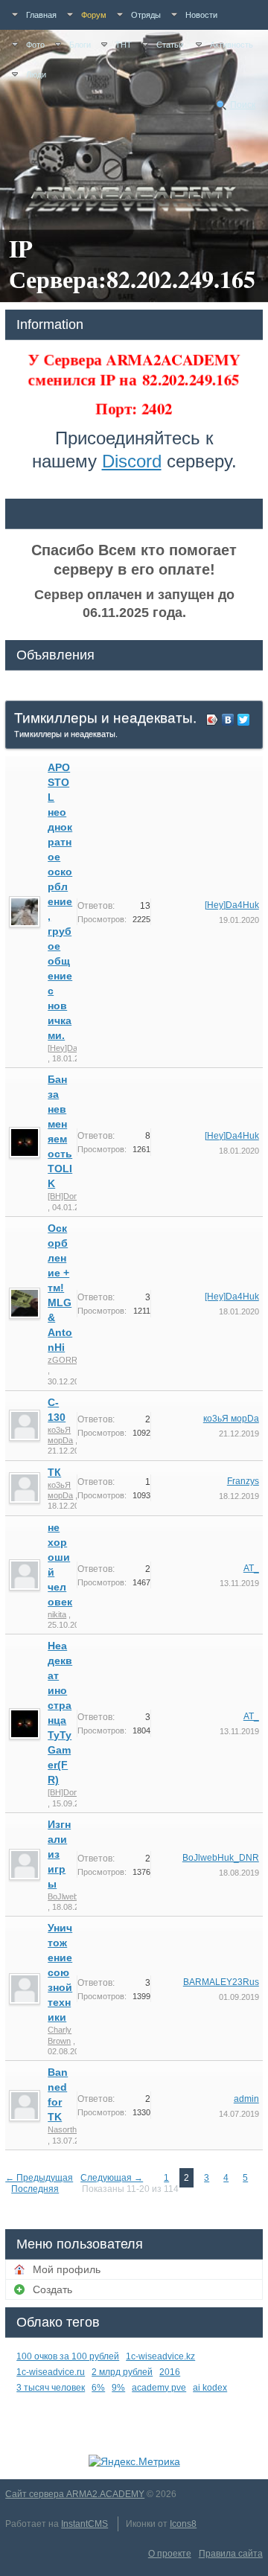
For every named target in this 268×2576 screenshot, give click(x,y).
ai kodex (210, 2388)
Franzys (243, 1481)
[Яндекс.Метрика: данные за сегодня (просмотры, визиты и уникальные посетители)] (134, 2461)
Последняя (35, 2189)
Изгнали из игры (59, 1854)
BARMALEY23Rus (221, 1982)
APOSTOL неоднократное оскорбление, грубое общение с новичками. (60, 901)
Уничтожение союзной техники (60, 1972)
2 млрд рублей (122, 2372)
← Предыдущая (39, 2178)
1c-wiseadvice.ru (51, 2372)
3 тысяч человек (51, 2388)
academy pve (159, 2388)
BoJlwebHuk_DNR (221, 1858)
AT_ (251, 1568)
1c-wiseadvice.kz (160, 2356)
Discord (132, 461)
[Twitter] (244, 720)
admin (246, 2099)
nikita (57, 1614)
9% (118, 2388)
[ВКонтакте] (228, 720)
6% (98, 2388)
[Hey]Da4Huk (72, 1048)
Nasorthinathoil (74, 2129)
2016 (170, 2372)
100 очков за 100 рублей (68, 2356)
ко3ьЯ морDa (231, 1419)
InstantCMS (84, 2524)
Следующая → (112, 2178)
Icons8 (183, 2524)
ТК (54, 1472)
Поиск (243, 105)
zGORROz (68, 1360)
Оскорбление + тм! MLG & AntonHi (60, 1288)
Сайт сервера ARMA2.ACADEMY (75, 2494)
